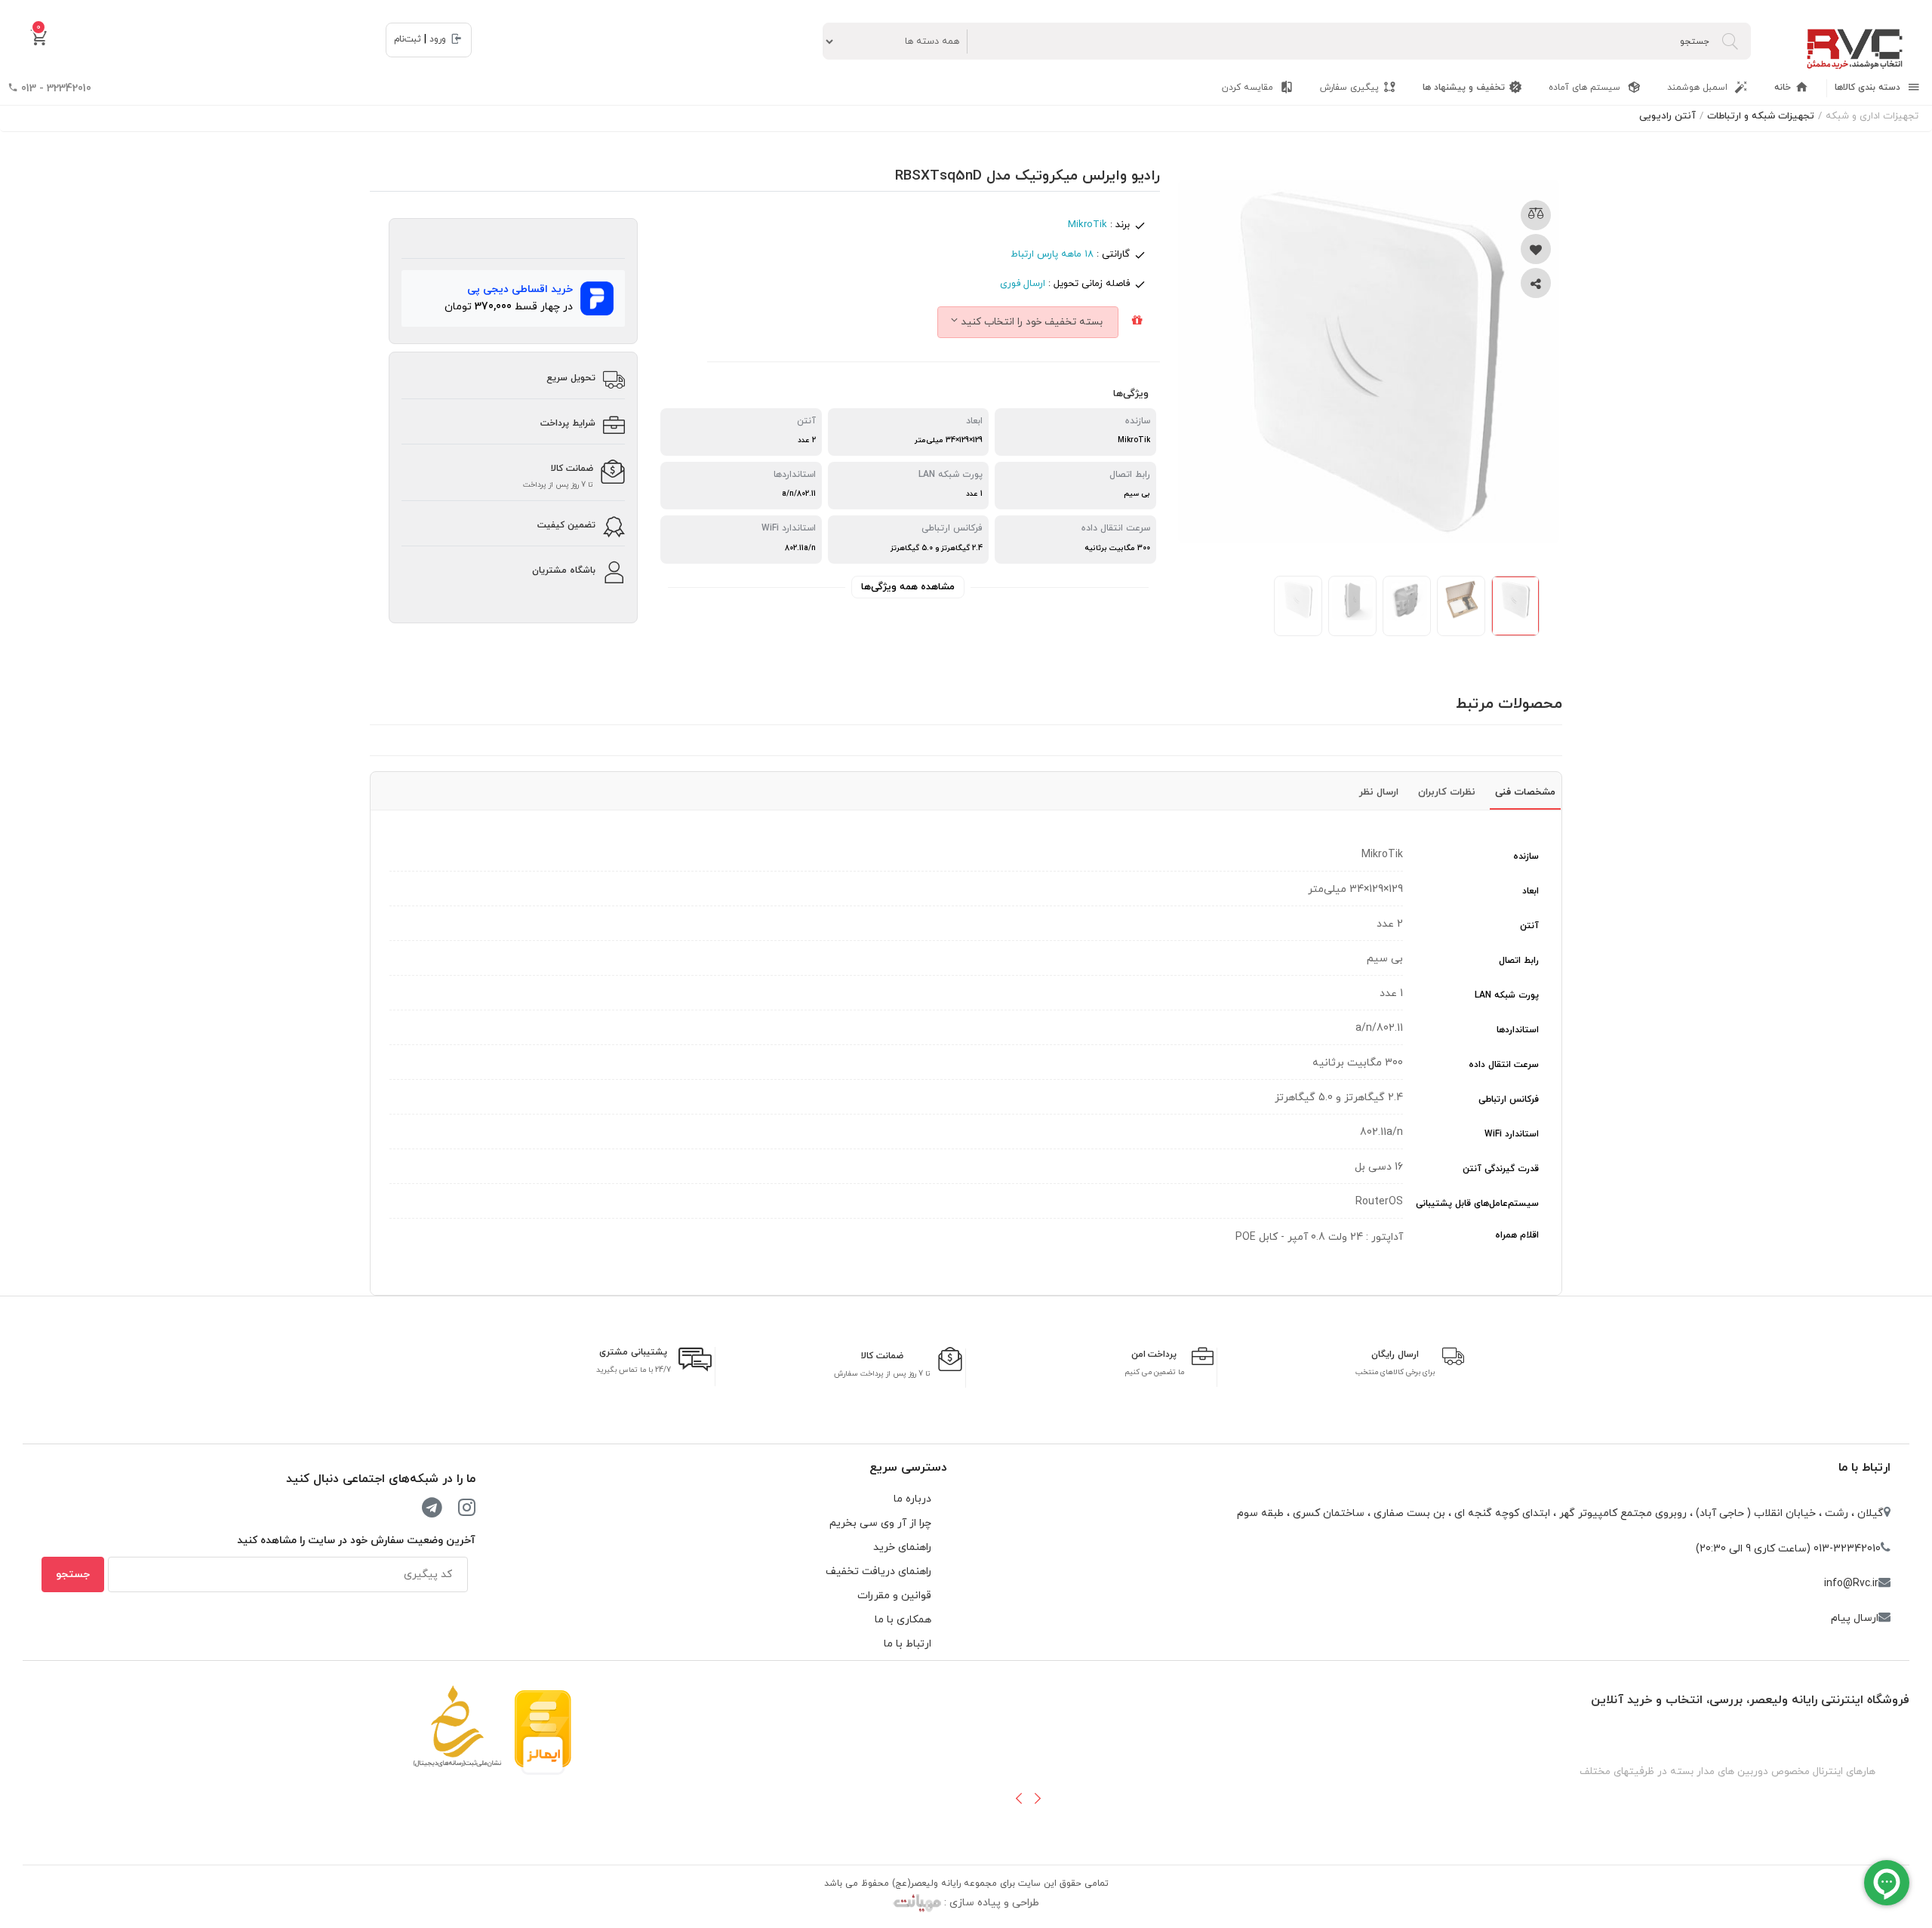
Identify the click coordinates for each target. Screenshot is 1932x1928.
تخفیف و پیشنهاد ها (1464, 88)
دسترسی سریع (908, 1468)
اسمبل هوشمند (1699, 88)
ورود (438, 39)
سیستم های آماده (1586, 88)
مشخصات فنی (1525, 792)
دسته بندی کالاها (1869, 88)
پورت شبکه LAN (1507, 995)
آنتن (1529, 926)
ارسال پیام (1855, 1618)
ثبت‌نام (408, 39)
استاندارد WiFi (1512, 1134)
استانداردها (1518, 1030)
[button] (1019, 1798)
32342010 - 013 (55, 89)
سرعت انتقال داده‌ (1504, 1065)
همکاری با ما (903, 1620)
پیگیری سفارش (1349, 88)
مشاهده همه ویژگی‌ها (908, 587)
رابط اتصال (1519, 961)
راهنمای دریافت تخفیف (878, 1571)
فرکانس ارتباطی (1509, 1099)
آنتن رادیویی (1667, 116)
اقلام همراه (1517, 1235)
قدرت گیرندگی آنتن (1501, 1169)
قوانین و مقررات (894, 1596)
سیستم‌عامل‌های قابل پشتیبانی (1477, 1204)
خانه (1783, 88)
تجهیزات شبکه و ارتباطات (1761, 116)
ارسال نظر (1379, 792)
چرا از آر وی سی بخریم (880, 1523)
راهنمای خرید (902, 1547)
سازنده (1526, 856)
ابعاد (1531, 891)
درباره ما (912, 1499)
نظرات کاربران (1447, 792)
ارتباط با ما (1864, 1468)
